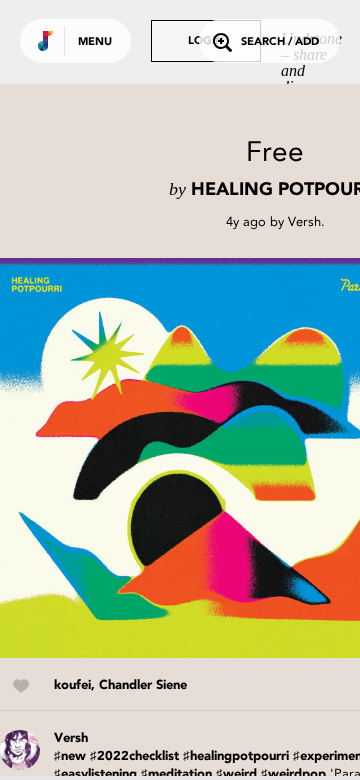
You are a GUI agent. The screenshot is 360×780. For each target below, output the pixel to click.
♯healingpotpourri (236, 756)
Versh (304, 221)
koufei (72, 685)
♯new (70, 756)
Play (200, 458)
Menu (95, 42)
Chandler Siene (143, 685)
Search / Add (280, 42)
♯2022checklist (134, 756)
